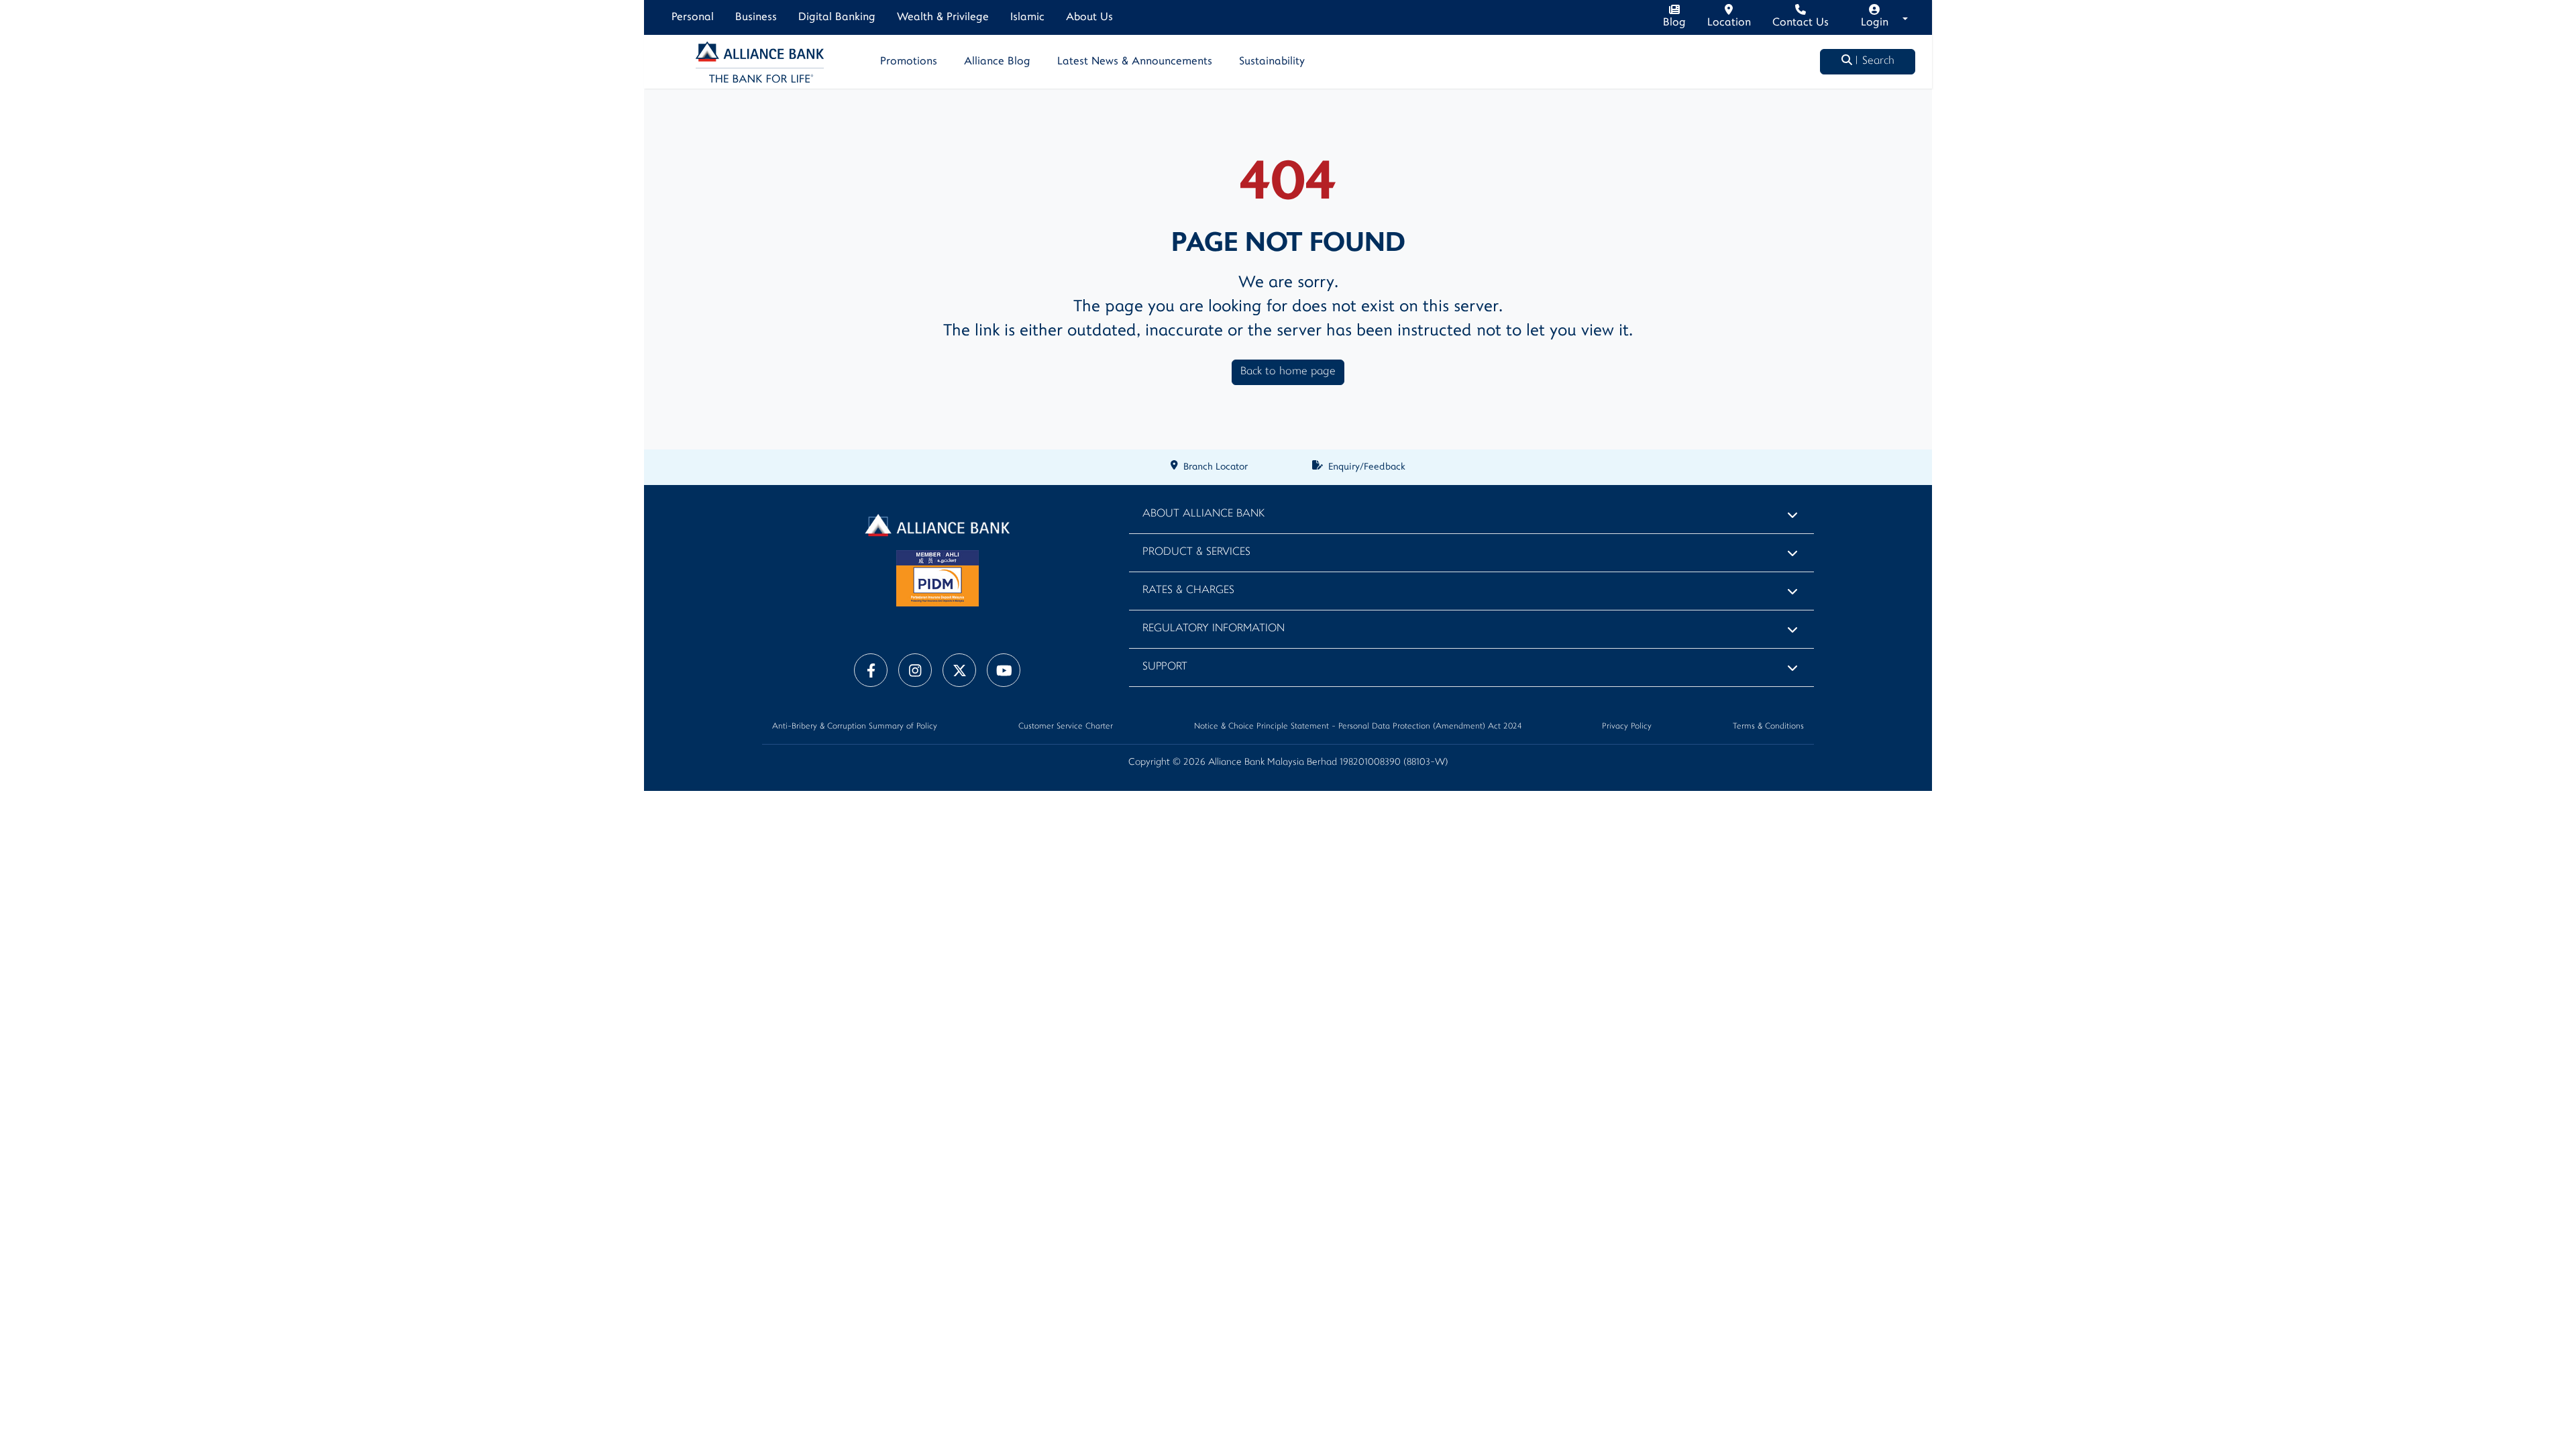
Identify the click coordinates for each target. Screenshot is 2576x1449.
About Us (1089, 17)
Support (1165, 667)
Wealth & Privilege (943, 17)
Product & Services (1196, 552)
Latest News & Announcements (1135, 62)
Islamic (1027, 17)
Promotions (909, 62)
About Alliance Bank (1203, 514)
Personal (693, 17)
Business (756, 17)
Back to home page (1288, 372)
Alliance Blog (997, 62)
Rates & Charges (1188, 591)
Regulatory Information (1214, 629)
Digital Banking (837, 17)
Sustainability (1272, 62)
